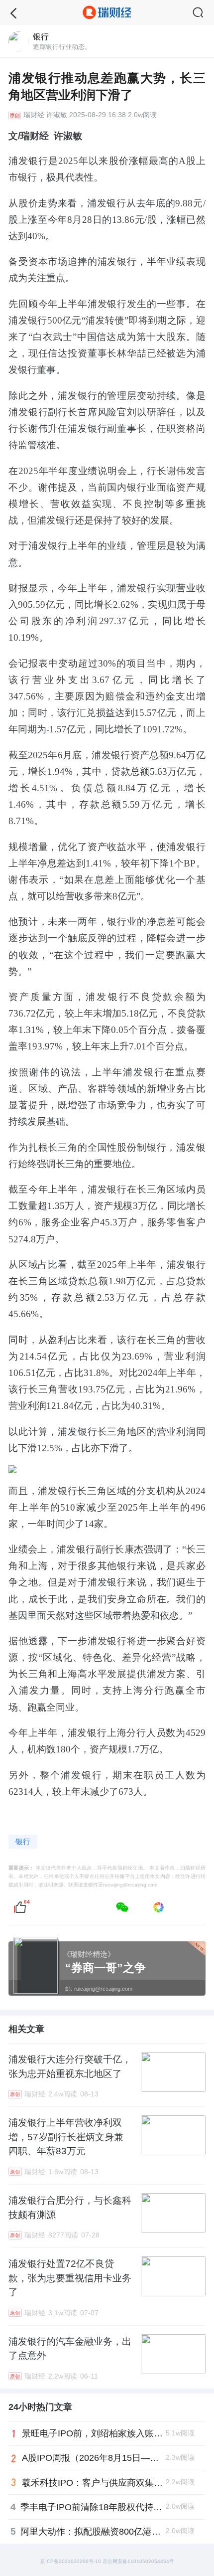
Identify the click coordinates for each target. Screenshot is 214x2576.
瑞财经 (34, 115)
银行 (23, 1842)
